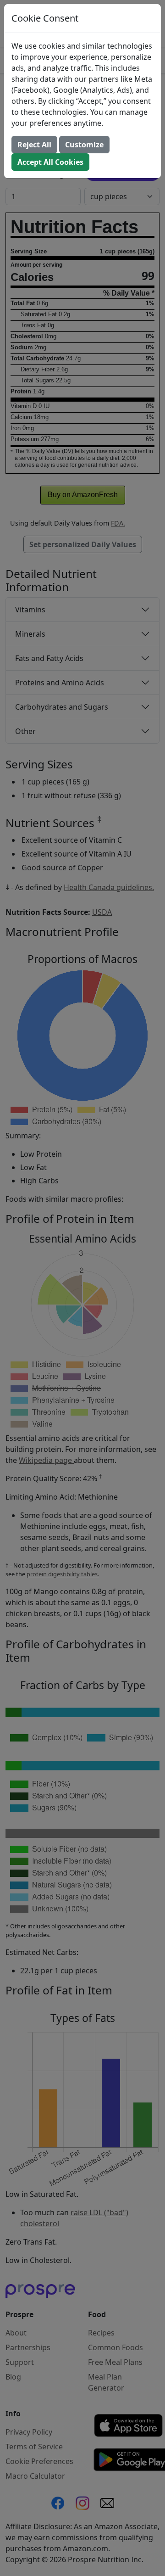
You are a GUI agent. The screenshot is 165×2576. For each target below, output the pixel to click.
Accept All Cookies (50, 162)
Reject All (34, 145)
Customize (84, 145)
